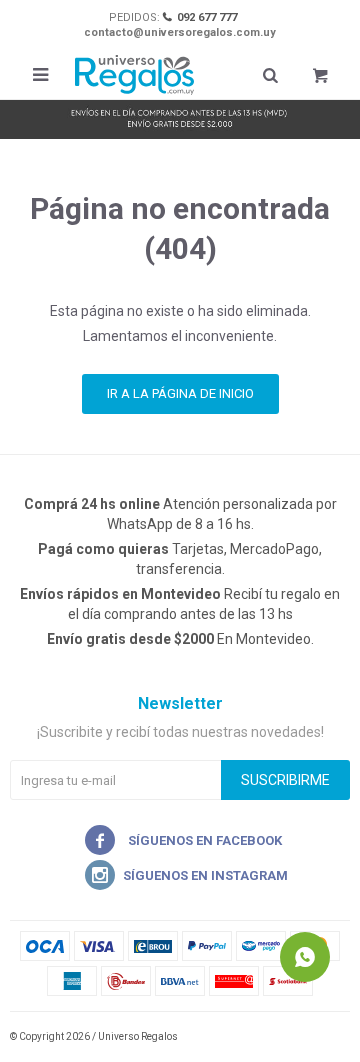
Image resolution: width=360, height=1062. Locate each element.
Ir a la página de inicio (180, 393)
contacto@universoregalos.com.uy (180, 32)
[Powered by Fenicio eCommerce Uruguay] (320, 1037)
